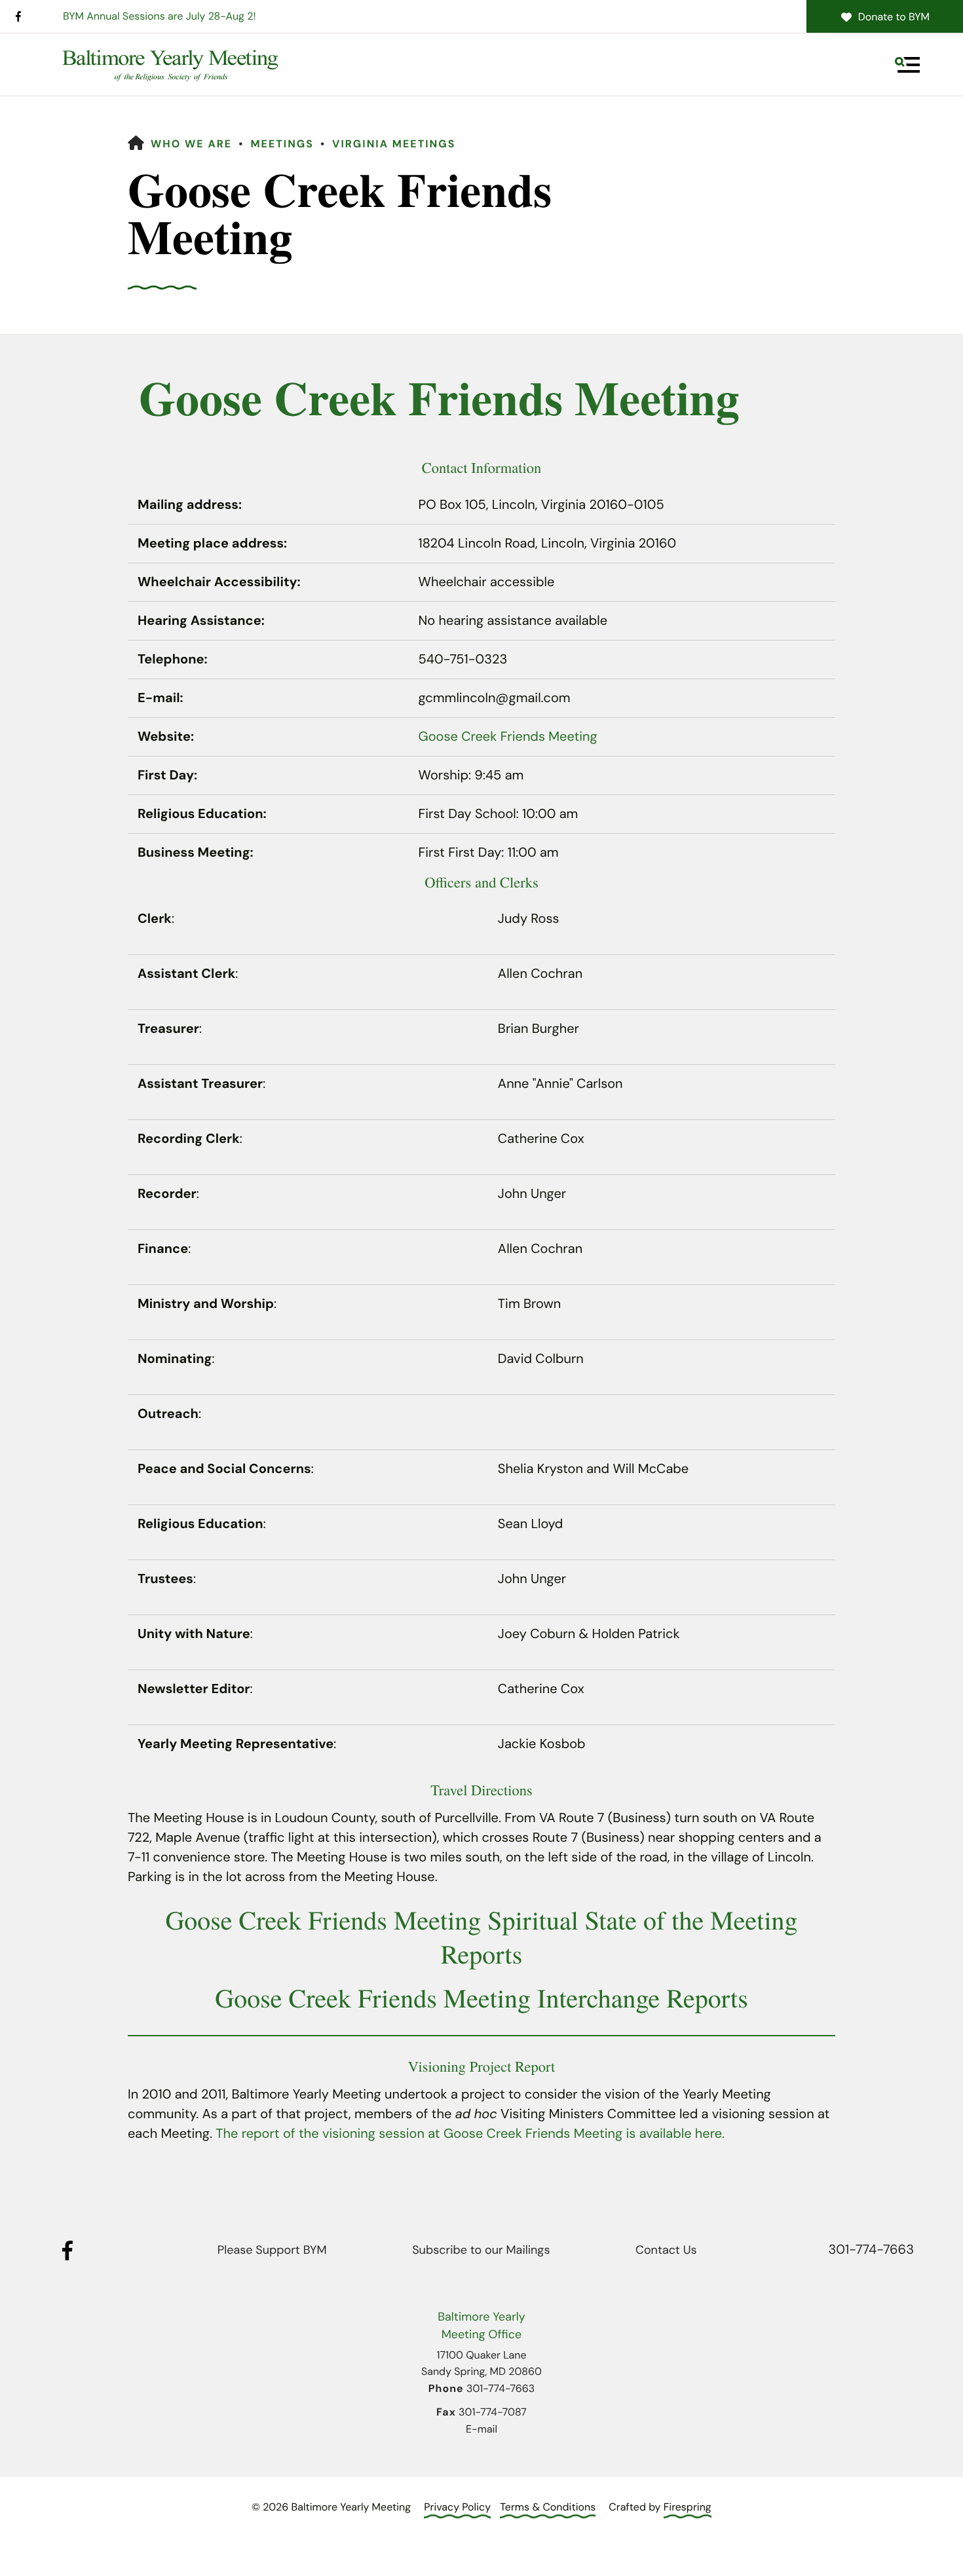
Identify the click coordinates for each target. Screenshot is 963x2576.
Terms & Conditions (548, 2507)
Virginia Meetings (394, 144)
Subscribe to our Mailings (481, 2250)
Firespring (688, 2507)
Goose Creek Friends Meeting (508, 737)
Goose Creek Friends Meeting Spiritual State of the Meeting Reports (481, 1937)
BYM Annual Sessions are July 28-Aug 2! (160, 16)
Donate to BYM (894, 17)
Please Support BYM (272, 2250)
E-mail (481, 2429)
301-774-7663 (871, 2250)
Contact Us (666, 2250)
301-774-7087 (493, 2412)
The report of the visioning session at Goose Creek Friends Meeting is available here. (470, 2134)
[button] (907, 65)
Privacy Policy (457, 2507)
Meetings (282, 144)
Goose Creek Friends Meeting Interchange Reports (481, 1998)
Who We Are (191, 144)
